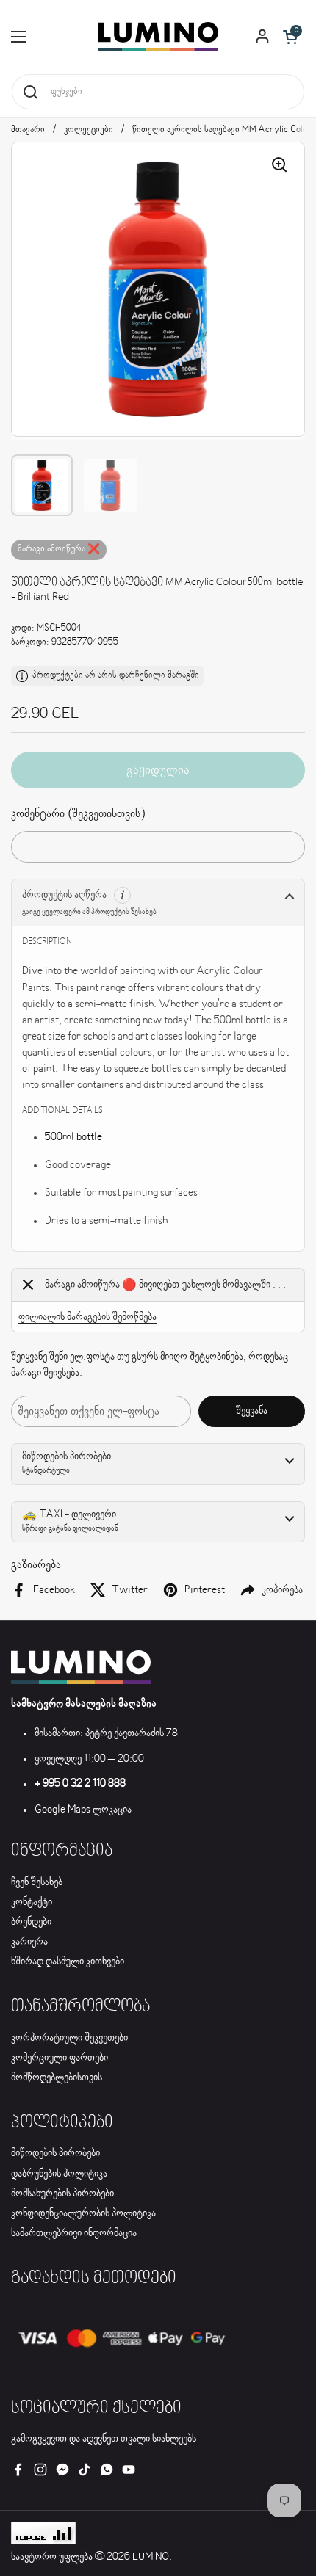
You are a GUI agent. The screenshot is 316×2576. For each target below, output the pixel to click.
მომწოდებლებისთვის (57, 2078)
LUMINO (151, 2557)
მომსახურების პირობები (62, 2194)
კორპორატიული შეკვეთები (69, 2038)
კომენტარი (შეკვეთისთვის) (78, 814)
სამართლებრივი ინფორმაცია (74, 2233)
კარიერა (29, 1942)
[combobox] (158, 92)
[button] (290, 37)
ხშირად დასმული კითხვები (68, 1962)
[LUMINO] (158, 37)
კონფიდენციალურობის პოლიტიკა (83, 2213)
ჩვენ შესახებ (37, 1882)
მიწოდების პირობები (55, 2153)
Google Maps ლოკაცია (83, 1810)
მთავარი (28, 130)
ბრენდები (31, 1922)
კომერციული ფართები (60, 2058)
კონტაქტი (32, 1902)
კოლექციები (89, 130)
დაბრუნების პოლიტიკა (59, 2174)
